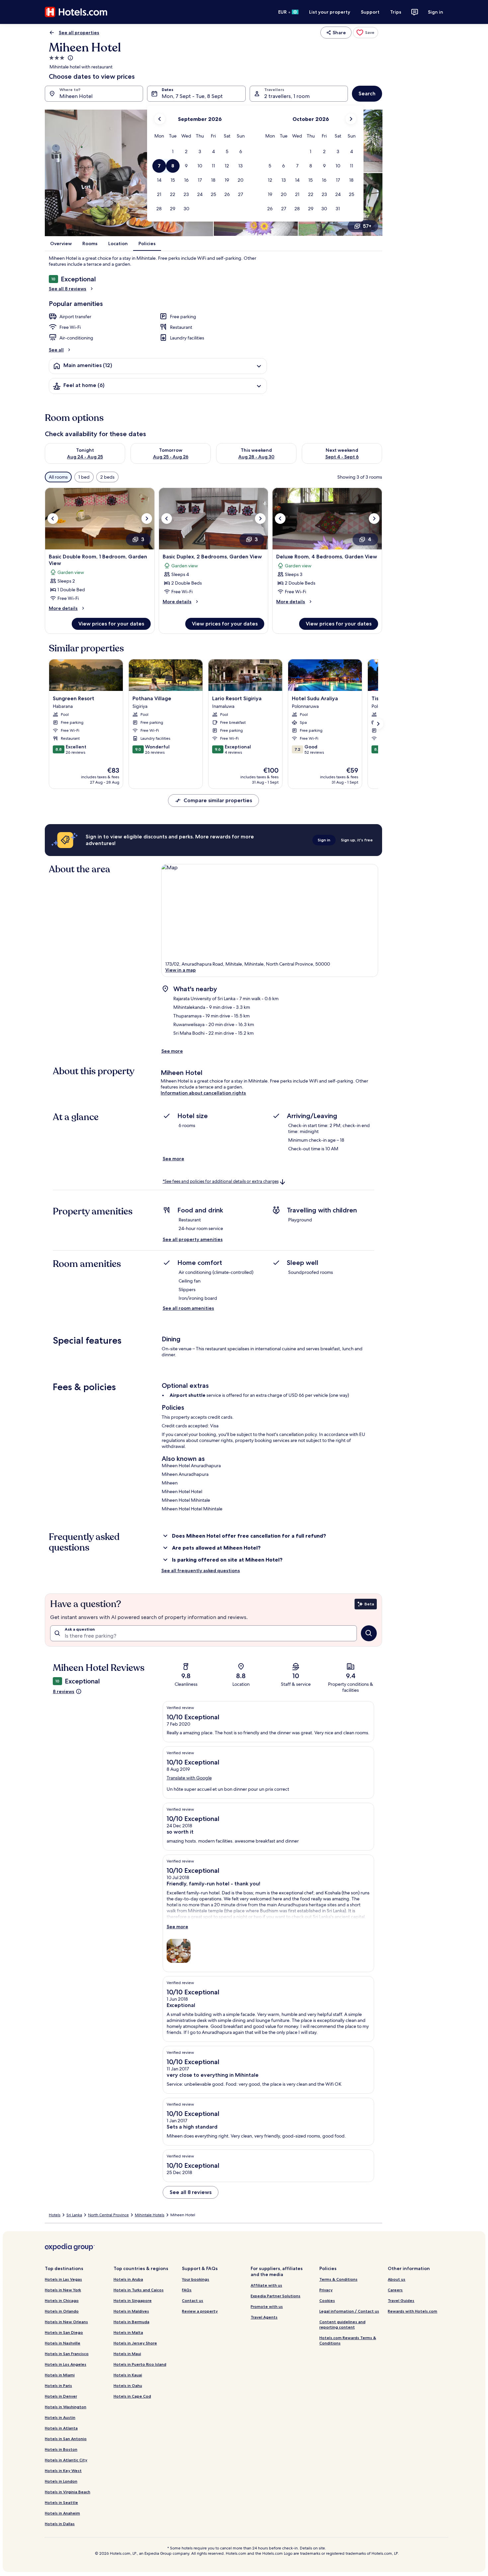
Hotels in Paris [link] (58, 2385)
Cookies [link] (327, 2300)
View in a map (181, 970)
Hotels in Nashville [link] (63, 2343)
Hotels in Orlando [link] (62, 2311)
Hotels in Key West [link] (63, 2471)
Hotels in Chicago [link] (62, 2300)
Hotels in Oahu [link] (128, 2385)
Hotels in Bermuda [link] (131, 2322)
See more (172, 1051)
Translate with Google (189, 1778)
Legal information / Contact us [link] (349, 2311)
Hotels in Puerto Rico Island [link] (140, 2364)
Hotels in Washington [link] (66, 2407)
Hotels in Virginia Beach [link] (68, 2492)
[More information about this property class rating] (70, 58)
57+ (367, 226)
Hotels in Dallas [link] (60, 2524)
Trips (396, 12)
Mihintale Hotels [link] (150, 2215)
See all (56, 350)
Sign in (436, 12)
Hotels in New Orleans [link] (66, 2322)
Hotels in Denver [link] (61, 2396)
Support (370, 12)
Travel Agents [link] (264, 2317)
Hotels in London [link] (61, 2481)
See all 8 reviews (68, 289)
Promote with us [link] (267, 2306)
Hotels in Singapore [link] (133, 2300)
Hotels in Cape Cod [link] (132, 2396)
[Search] (369, 1633)
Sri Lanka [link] (74, 2215)
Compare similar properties (218, 800)
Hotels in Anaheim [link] (62, 2513)
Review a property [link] (200, 2311)
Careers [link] (395, 2290)
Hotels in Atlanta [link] (61, 2428)
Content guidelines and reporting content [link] (342, 2324)
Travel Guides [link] (401, 2300)
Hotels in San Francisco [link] (67, 2354)
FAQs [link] (187, 2290)
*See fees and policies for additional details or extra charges (221, 1181)
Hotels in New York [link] (63, 2290)
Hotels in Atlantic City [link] (66, 2460)
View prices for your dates (111, 624)
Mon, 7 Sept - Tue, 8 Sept (192, 96)
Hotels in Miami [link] (60, 2375)
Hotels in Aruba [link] (128, 2279)
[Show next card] (378, 724)
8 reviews (64, 1691)
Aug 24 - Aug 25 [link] (85, 457)
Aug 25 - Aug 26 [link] (171, 457)
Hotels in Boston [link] (61, 2449)
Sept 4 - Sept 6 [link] (342, 457)
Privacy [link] (326, 2290)
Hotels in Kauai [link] (128, 2375)
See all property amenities (193, 1239)
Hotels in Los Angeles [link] (66, 2364)
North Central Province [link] (108, 2215)
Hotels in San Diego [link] (64, 2332)
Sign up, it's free (357, 840)
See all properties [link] (79, 33)
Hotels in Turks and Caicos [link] (139, 2290)
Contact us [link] (193, 2300)
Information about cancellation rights (203, 1093)
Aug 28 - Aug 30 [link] (256, 457)
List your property (330, 12)
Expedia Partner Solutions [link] (276, 2296)
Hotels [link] (55, 2215)
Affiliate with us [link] (266, 2285)
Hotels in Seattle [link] (61, 2502)
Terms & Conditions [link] (338, 2279)
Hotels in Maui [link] (127, 2354)
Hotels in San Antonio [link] (66, 2439)
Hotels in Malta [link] (128, 2332)
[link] (366, 33)
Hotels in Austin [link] (60, 2417)
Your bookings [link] (196, 2279)
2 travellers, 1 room (287, 96)
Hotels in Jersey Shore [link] (135, 2343)
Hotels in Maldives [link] (131, 2311)
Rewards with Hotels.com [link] (412, 2311)
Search (367, 94)
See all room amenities (188, 1308)
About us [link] (397, 2279)
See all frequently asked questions (201, 1571)
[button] (173, 152)
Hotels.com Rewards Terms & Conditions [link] (348, 2340)
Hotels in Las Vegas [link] (63, 2279)
